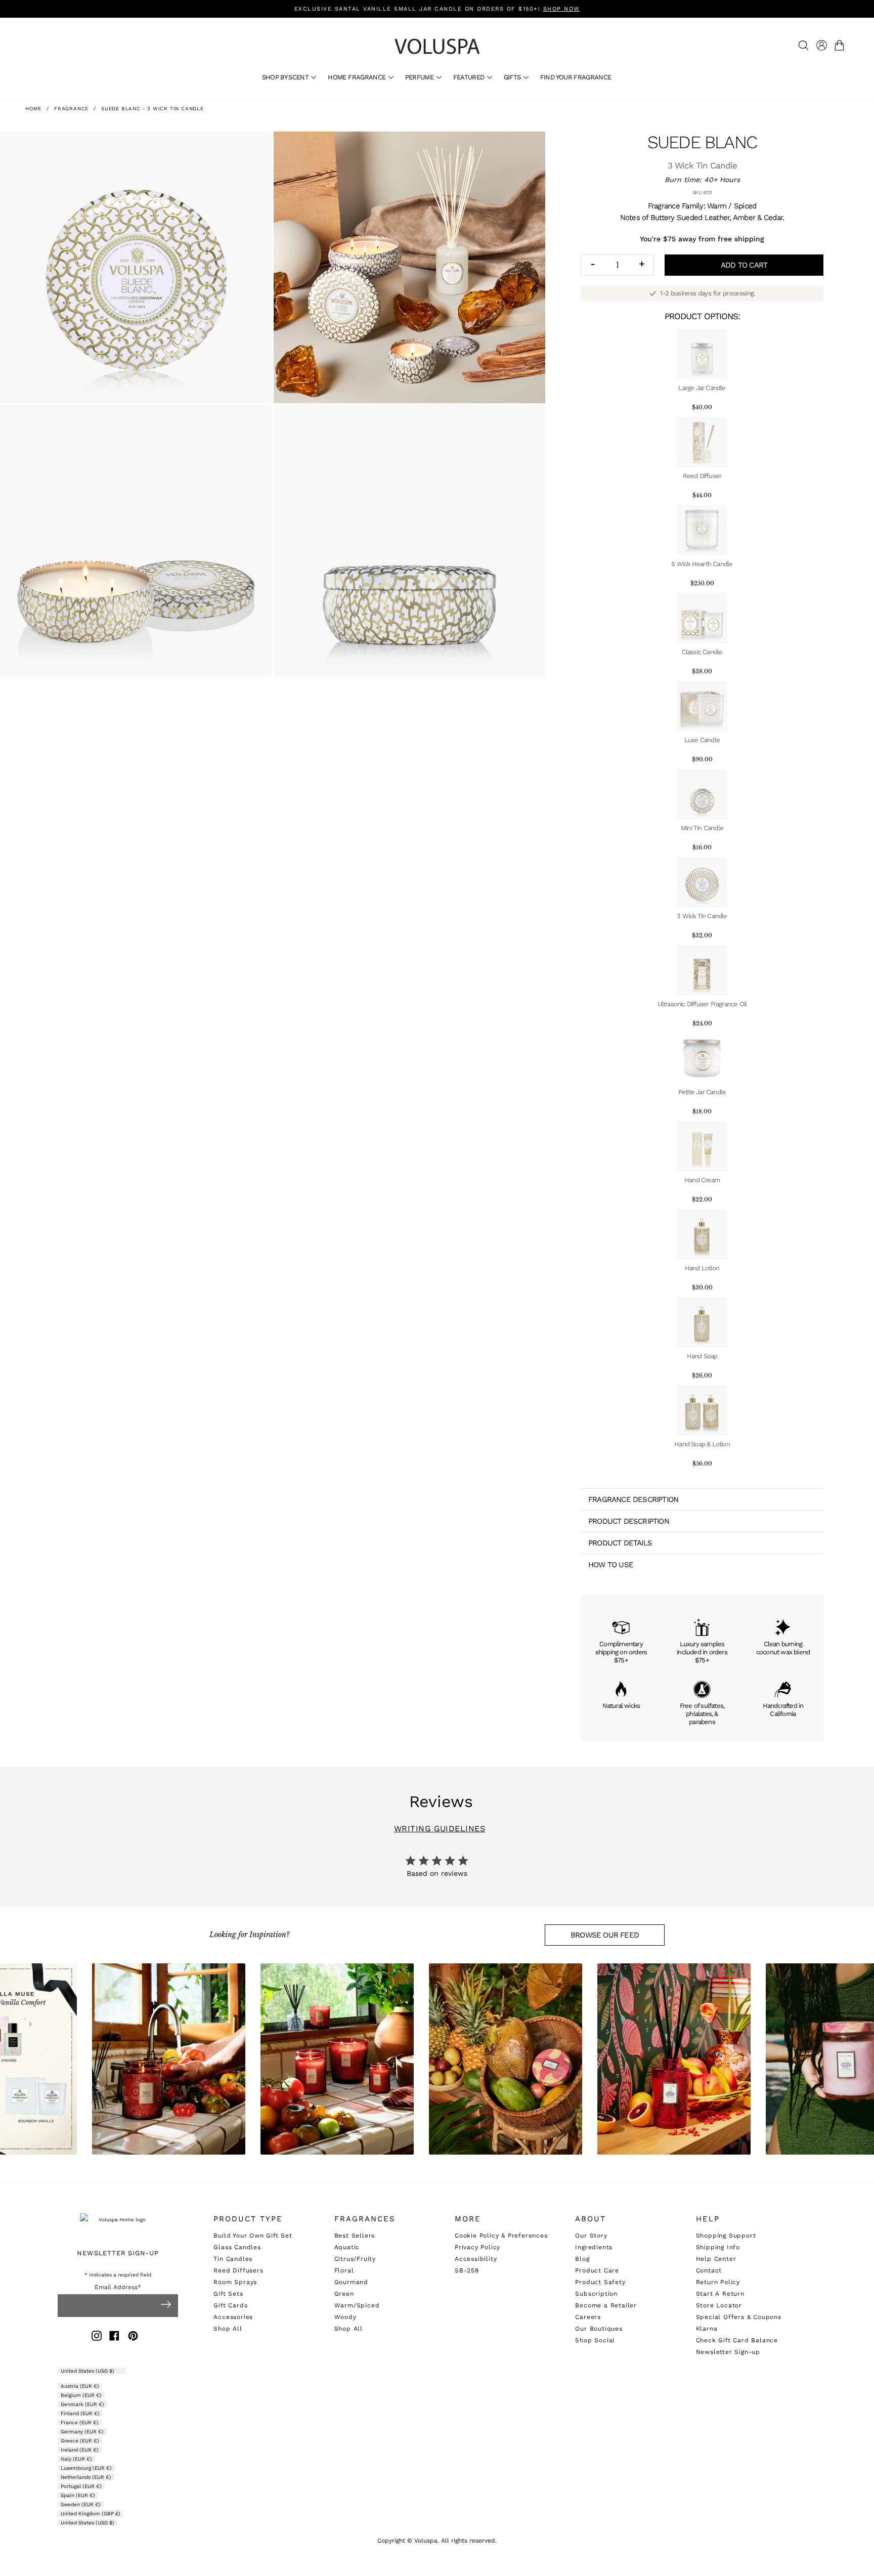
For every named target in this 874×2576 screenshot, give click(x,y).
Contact (709, 2270)
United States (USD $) (88, 2371)
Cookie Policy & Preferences (501, 2236)
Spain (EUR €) (78, 2495)
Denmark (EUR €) (82, 2404)
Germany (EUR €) (82, 2432)
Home (33, 109)
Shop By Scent (286, 77)
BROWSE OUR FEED (605, 1935)
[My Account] (822, 45)
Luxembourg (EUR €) (86, 2468)
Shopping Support (726, 2236)
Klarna (707, 2329)
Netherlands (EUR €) (86, 2477)
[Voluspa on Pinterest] (133, 2337)
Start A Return (720, 2294)
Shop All (228, 2329)
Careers (588, 2317)
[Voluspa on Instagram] (97, 2337)
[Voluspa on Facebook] (114, 2337)
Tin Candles (233, 2259)
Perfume (420, 77)
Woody (345, 2317)
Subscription (596, 2294)
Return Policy (718, 2282)
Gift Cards (230, 2305)
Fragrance (71, 109)
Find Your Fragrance (576, 77)
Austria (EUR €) (80, 2386)
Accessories (233, 2317)
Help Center (716, 2259)
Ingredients (594, 2247)
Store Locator (719, 2305)
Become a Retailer (606, 2305)
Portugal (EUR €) (81, 2486)
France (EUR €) (80, 2422)
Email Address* (118, 2287)
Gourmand (351, 2282)
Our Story (591, 2236)
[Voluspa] (437, 46)
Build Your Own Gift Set (253, 2236)
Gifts (513, 77)
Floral (344, 2270)
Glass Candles (237, 2247)
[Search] (803, 45)
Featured (470, 77)
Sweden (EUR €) (81, 2504)
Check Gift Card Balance (737, 2340)
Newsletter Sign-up (728, 2352)
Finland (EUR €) (80, 2413)
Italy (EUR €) (76, 2459)
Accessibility (476, 2259)
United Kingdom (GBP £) (91, 2514)
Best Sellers (355, 2236)
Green (344, 2294)
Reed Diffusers (238, 2270)
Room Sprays (235, 2282)
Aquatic (347, 2247)
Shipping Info (718, 2247)
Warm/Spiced (357, 2305)
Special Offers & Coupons (739, 2317)
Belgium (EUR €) (81, 2395)
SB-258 (467, 2270)
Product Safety (600, 2282)
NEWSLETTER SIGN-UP (118, 2253)
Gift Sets (228, 2294)
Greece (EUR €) (80, 2441)
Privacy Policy (477, 2247)
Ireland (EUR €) (80, 2450)
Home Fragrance (357, 77)
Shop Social (595, 2340)
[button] (841, 45)
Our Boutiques (599, 2329)
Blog (582, 2259)
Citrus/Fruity (355, 2259)
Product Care (597, 2270)
